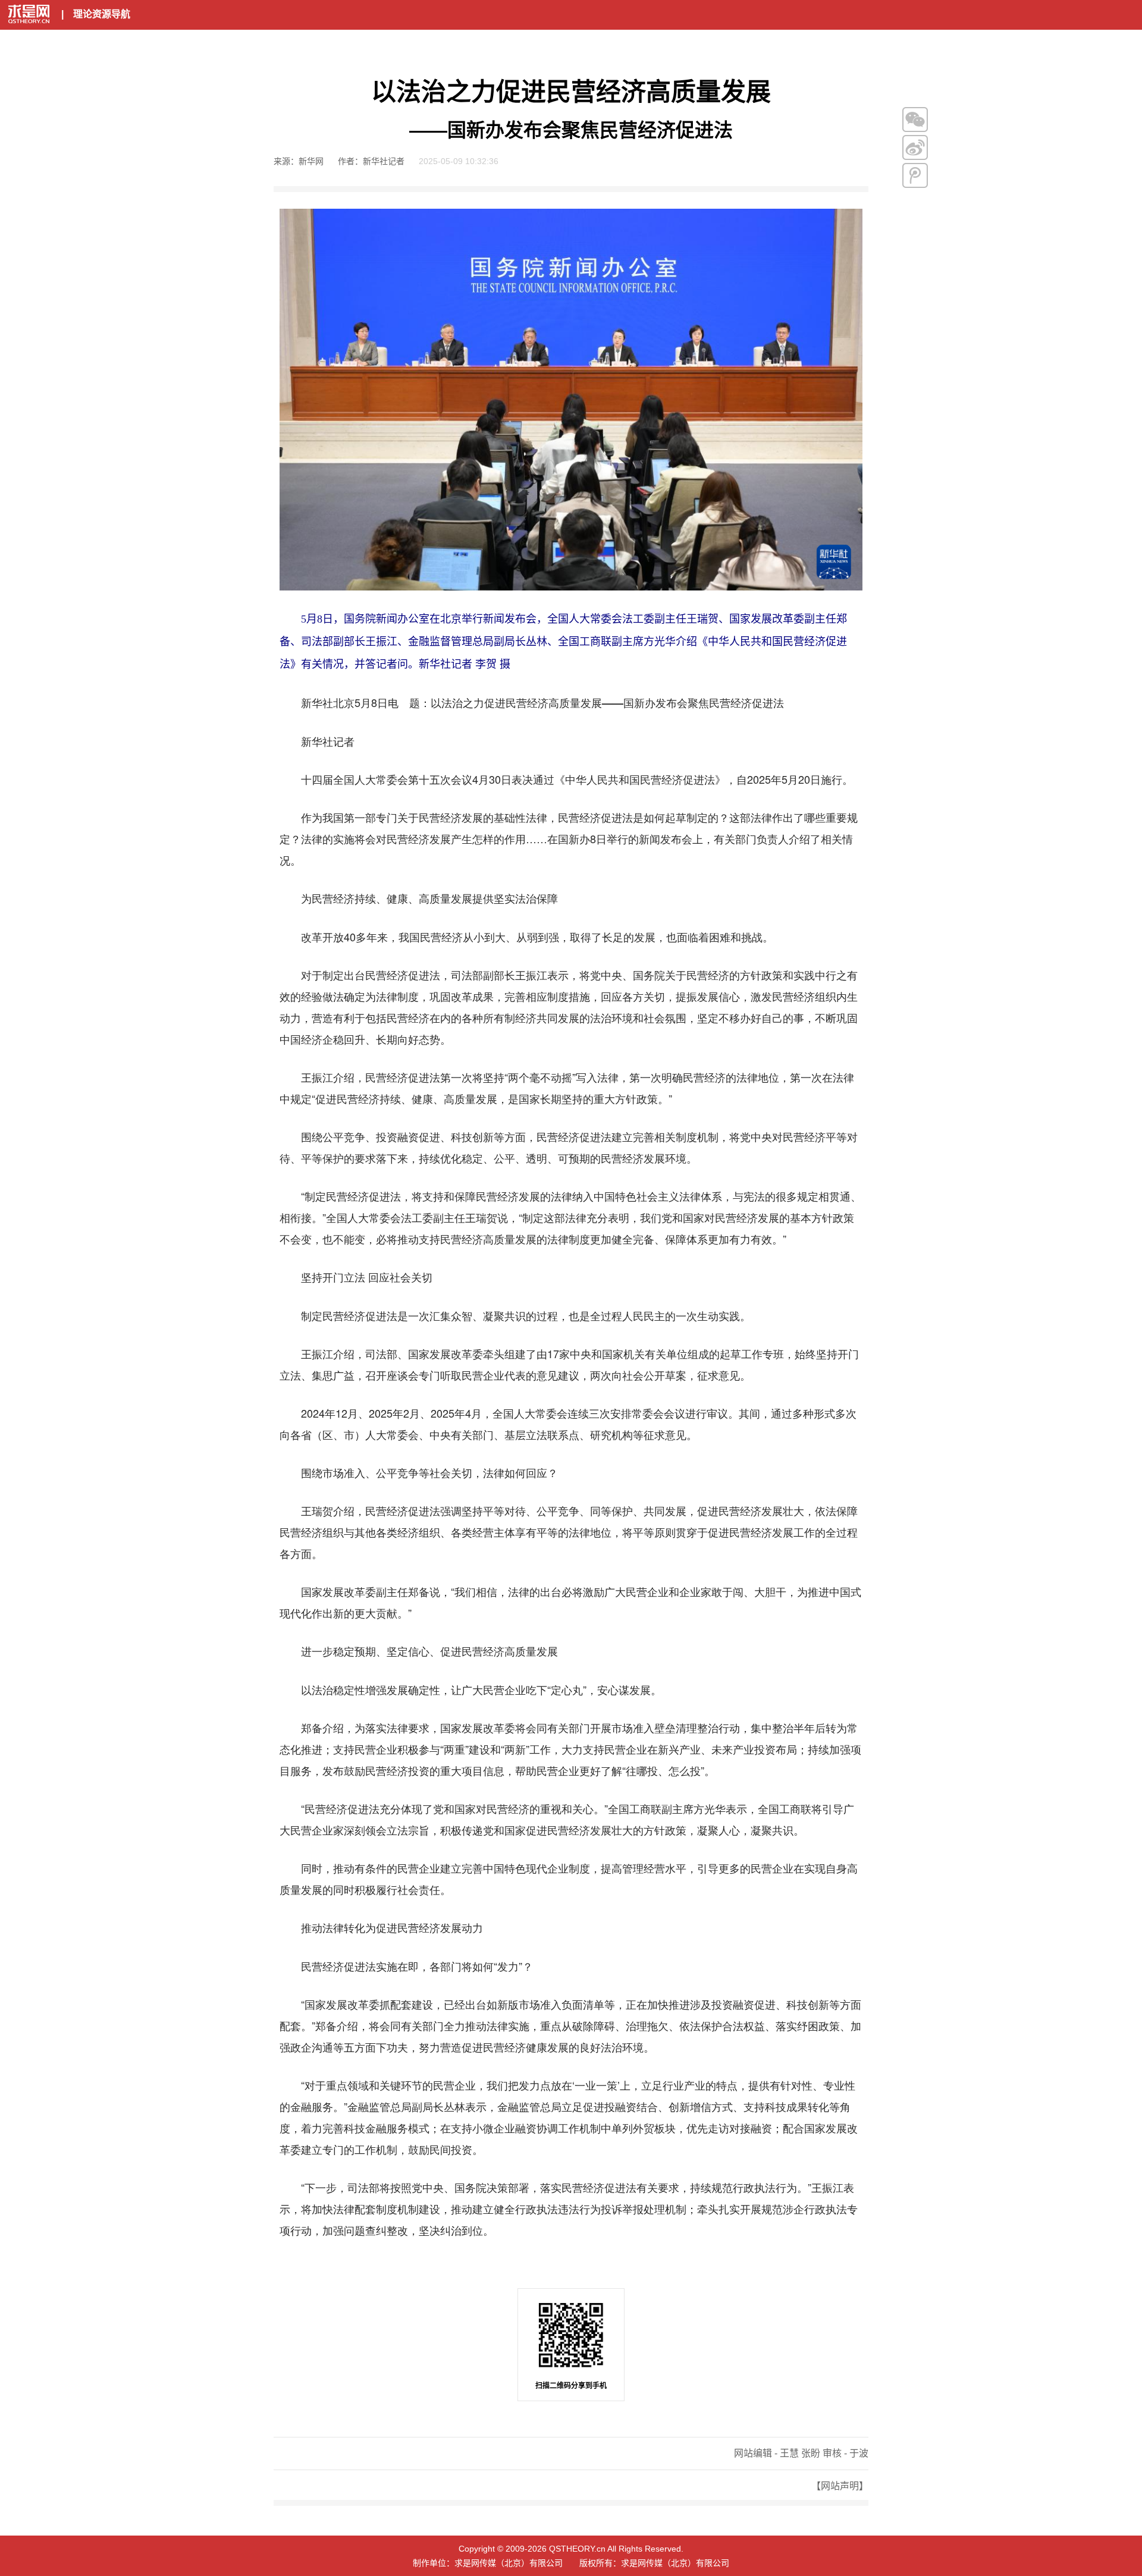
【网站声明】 (840, 2486)
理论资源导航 (102, 14)
